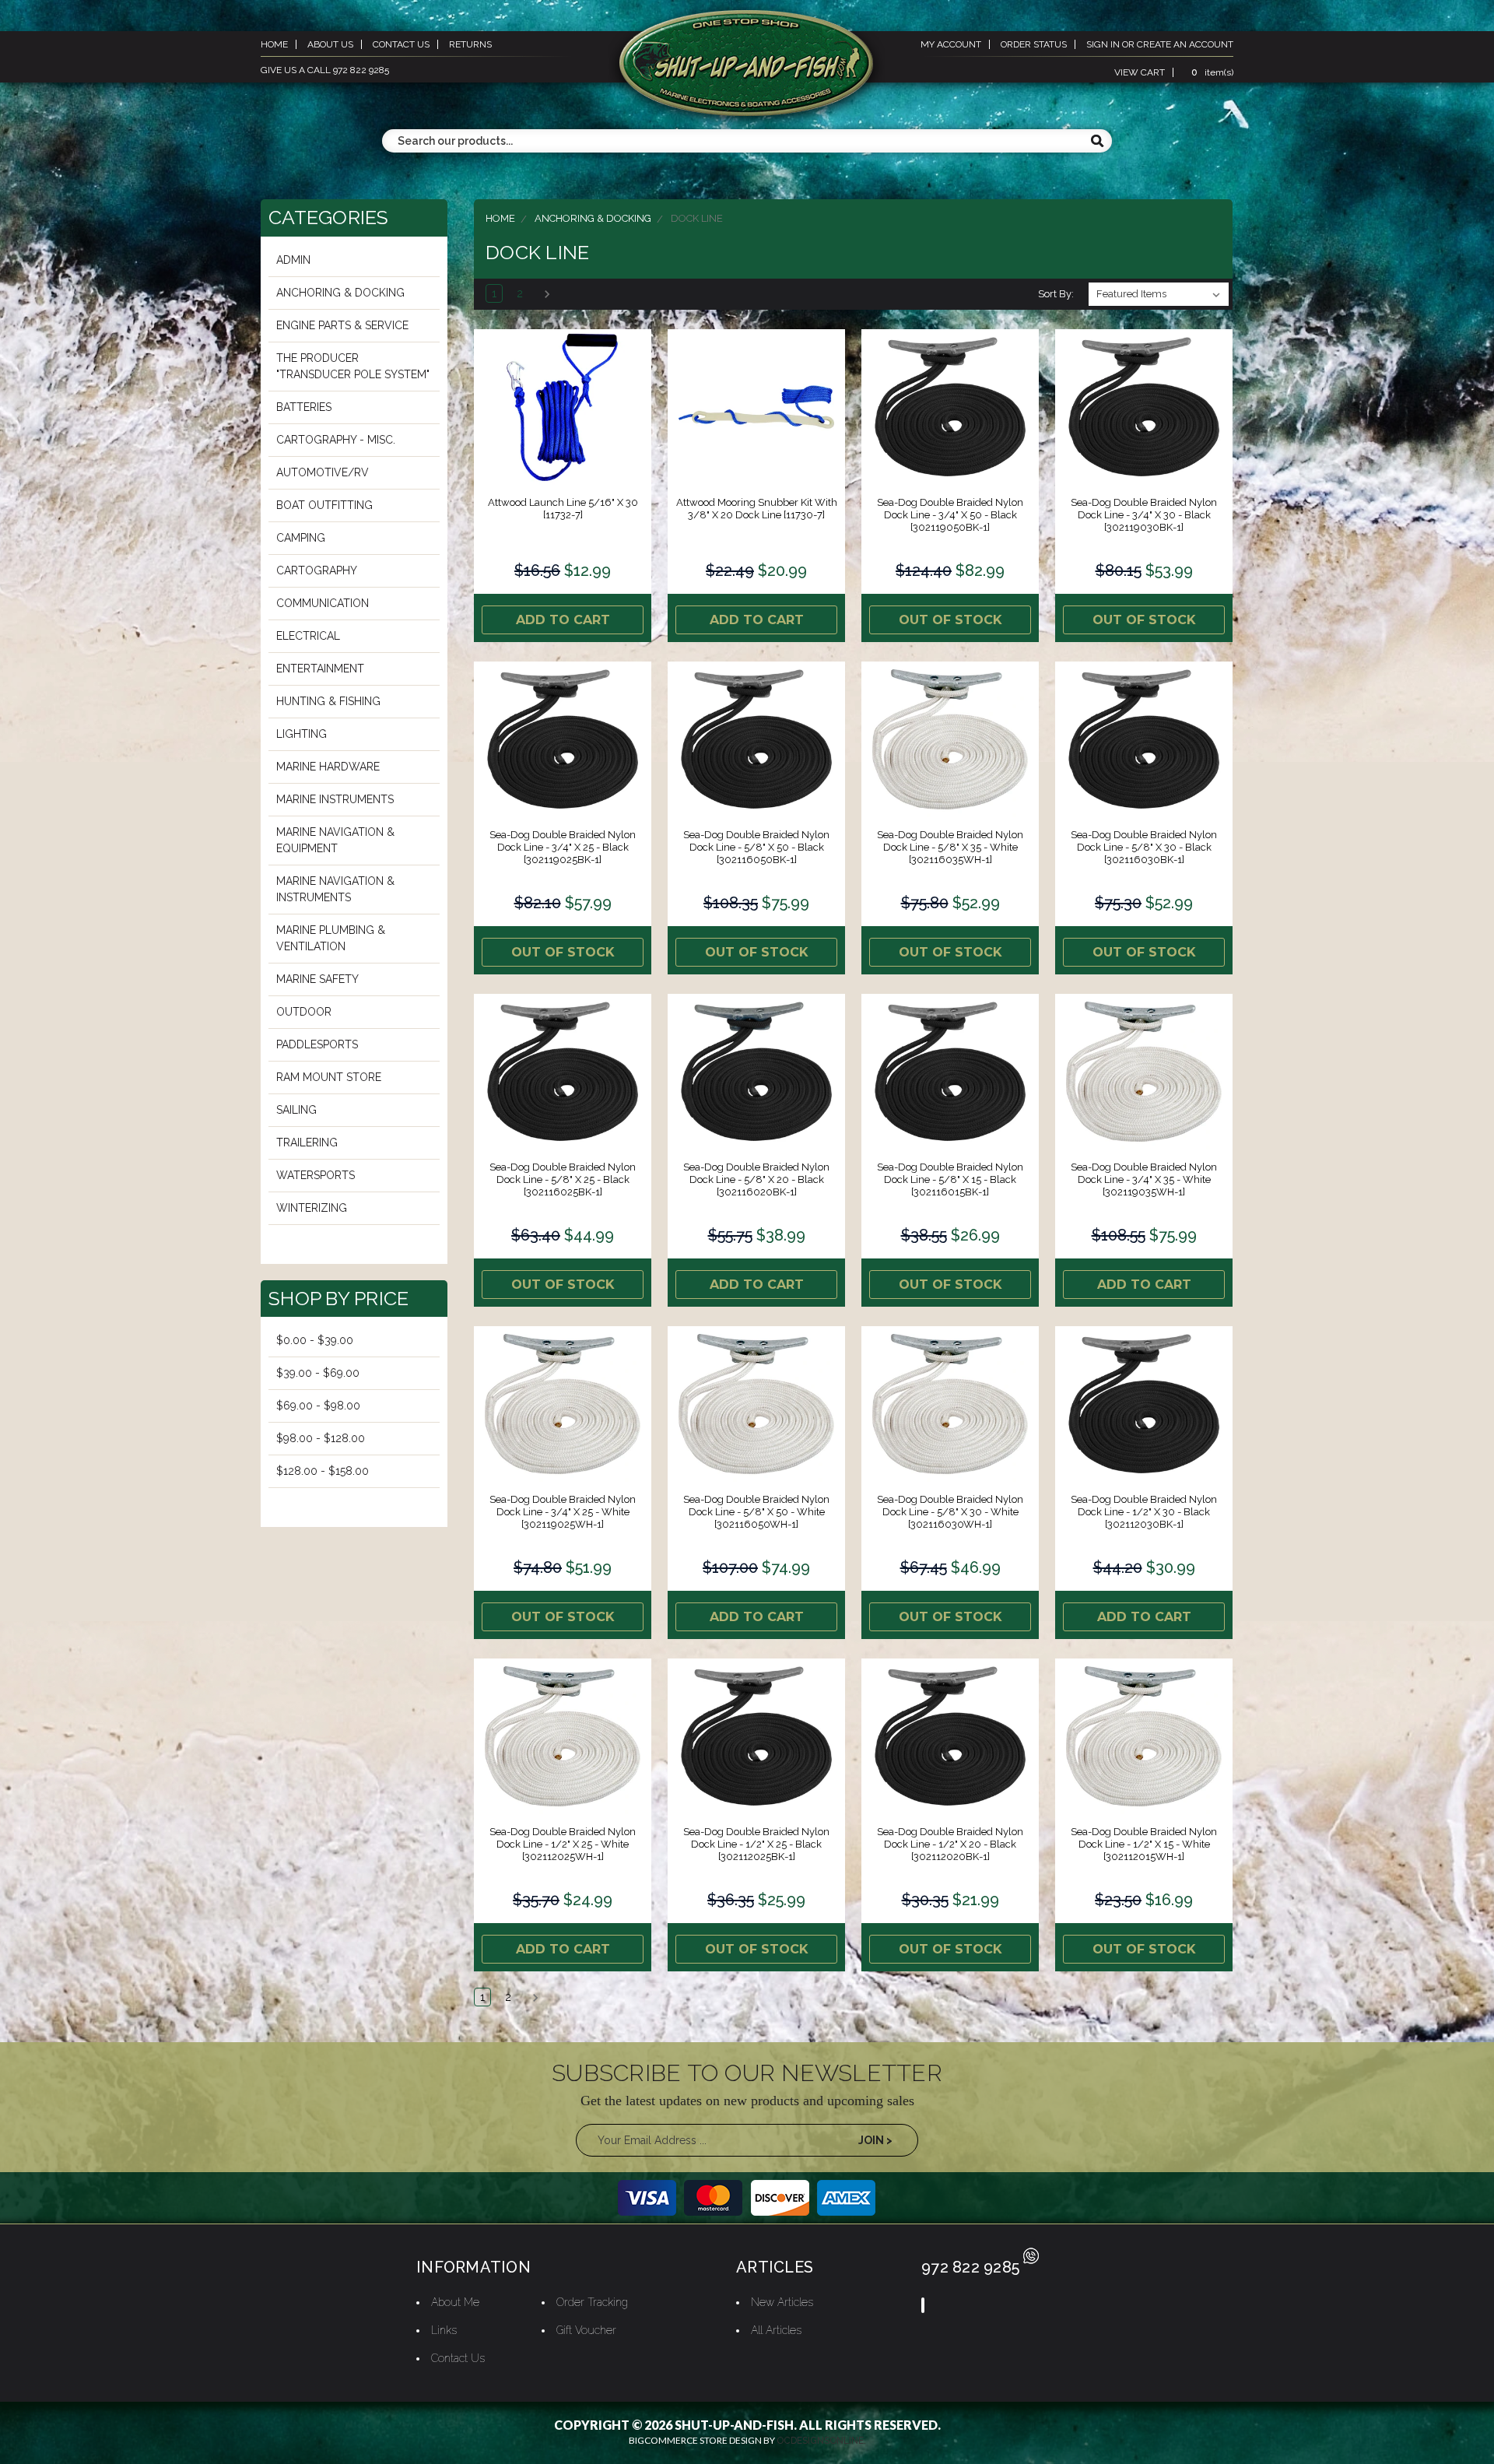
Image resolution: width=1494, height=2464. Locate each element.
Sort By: (1056, 294)
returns (470, 44)
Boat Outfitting (324, 505)
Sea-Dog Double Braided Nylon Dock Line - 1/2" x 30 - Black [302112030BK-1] (1144, 1512)
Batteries (304, 407)
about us (330, 44)
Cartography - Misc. (336, 440)
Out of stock (950, 620)
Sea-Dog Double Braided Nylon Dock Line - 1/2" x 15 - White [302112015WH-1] (1144, 1844)
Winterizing (312, 1208)
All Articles (776, 2330)
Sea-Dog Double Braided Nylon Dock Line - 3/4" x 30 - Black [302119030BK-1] (1144, 515)
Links (444, 2330)
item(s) (1212, 72)
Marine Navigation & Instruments (335, 889)
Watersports (316, 1175)
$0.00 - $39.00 (315, 1340)
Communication (323, 603)
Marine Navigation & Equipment (335, 840)
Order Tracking (592, 2302)
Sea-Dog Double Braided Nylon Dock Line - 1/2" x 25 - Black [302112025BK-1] (756, 1844)
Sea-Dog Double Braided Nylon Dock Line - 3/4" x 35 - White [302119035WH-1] (1144, 1179)
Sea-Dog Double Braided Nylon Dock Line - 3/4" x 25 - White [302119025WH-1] (563, 1512)
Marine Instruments (335, 799)
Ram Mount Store (329, 1077)
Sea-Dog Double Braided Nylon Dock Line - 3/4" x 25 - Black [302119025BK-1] (563, 847)
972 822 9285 (970, 2267)
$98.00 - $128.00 (321, 1438)
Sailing (296, 1110)
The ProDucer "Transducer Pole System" (353, 366)
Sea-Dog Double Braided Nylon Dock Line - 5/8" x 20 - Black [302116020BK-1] (756, 1179)
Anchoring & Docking (340, 293)
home (274, 44)
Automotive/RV (323, 472)
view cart (1140, 72)
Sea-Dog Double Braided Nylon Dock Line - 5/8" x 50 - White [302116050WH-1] (756, 1512)
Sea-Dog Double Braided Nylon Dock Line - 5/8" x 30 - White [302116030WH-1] (950, 1512)
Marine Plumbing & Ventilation (331, 938)
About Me (455, 2302)
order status (1034, 44)
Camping (301, 538)
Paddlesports (317, 1044)
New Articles (782, 2302)
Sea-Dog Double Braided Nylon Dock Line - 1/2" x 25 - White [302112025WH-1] (563, 1844)
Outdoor (304, 1012)
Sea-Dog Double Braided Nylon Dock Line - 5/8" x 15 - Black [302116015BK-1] (950, 1179)
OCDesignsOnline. (821, 2441)
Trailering (307, 1142)
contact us (401, 44)
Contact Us (458, 2358)
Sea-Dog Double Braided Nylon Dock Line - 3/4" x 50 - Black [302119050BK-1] (950, 515)
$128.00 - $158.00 (323, 1471)
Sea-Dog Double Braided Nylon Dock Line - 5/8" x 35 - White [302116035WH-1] (950, 847)
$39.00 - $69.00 (318, 1373)
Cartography (317, 570)
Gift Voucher (586, 2330)
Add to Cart (563, 620)
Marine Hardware (328, 767)
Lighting (302, 734)
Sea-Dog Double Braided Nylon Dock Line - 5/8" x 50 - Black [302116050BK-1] (756, 847)
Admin (293, 260)
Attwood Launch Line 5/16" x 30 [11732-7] (563, 509)
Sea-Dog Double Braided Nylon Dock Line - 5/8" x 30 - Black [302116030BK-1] (1144, 847)
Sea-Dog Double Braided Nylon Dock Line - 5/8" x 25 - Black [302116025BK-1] (563, 1179)
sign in (1103, 44)
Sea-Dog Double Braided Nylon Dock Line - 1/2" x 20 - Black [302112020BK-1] (950, 1844)
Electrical (308, 636)
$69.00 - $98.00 (318, 1406)
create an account (1185, 44)
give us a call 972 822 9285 (325, 70)
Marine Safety (317, 979)
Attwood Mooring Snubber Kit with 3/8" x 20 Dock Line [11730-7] (757, 509)
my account (951, 44)
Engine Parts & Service (342, 325)
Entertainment (320, 669)
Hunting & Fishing (328, 701)
